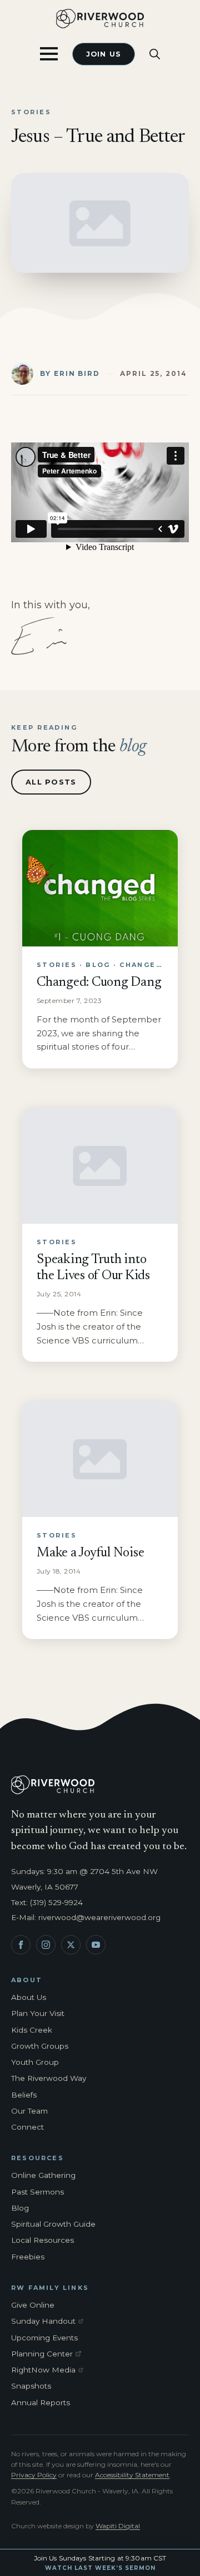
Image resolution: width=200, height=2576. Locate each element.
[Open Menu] (49, 54)
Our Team (29, 2111)
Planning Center (49, 2354)
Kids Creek (32, 2030)
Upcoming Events (44, 2338)
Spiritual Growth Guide (53, 2224)
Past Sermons (37, 2192)
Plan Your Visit (38, 2013)
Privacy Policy (34, 2475)
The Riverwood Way (49, 2078)
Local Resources (42, 2240)
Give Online (33, 2305)
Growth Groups (40, 2046)
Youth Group (35, 2062)
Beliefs (24, 2095)
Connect (27, 2127)
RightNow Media (49, 2370)
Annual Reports (41, 2402)
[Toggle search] (155, 54)
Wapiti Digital (118, 2526)
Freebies (28, 2257)
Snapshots (31, 2386)
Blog (20, 2208)
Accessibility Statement (132, 2475)
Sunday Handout (49, 2322)
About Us (29, 1997)
